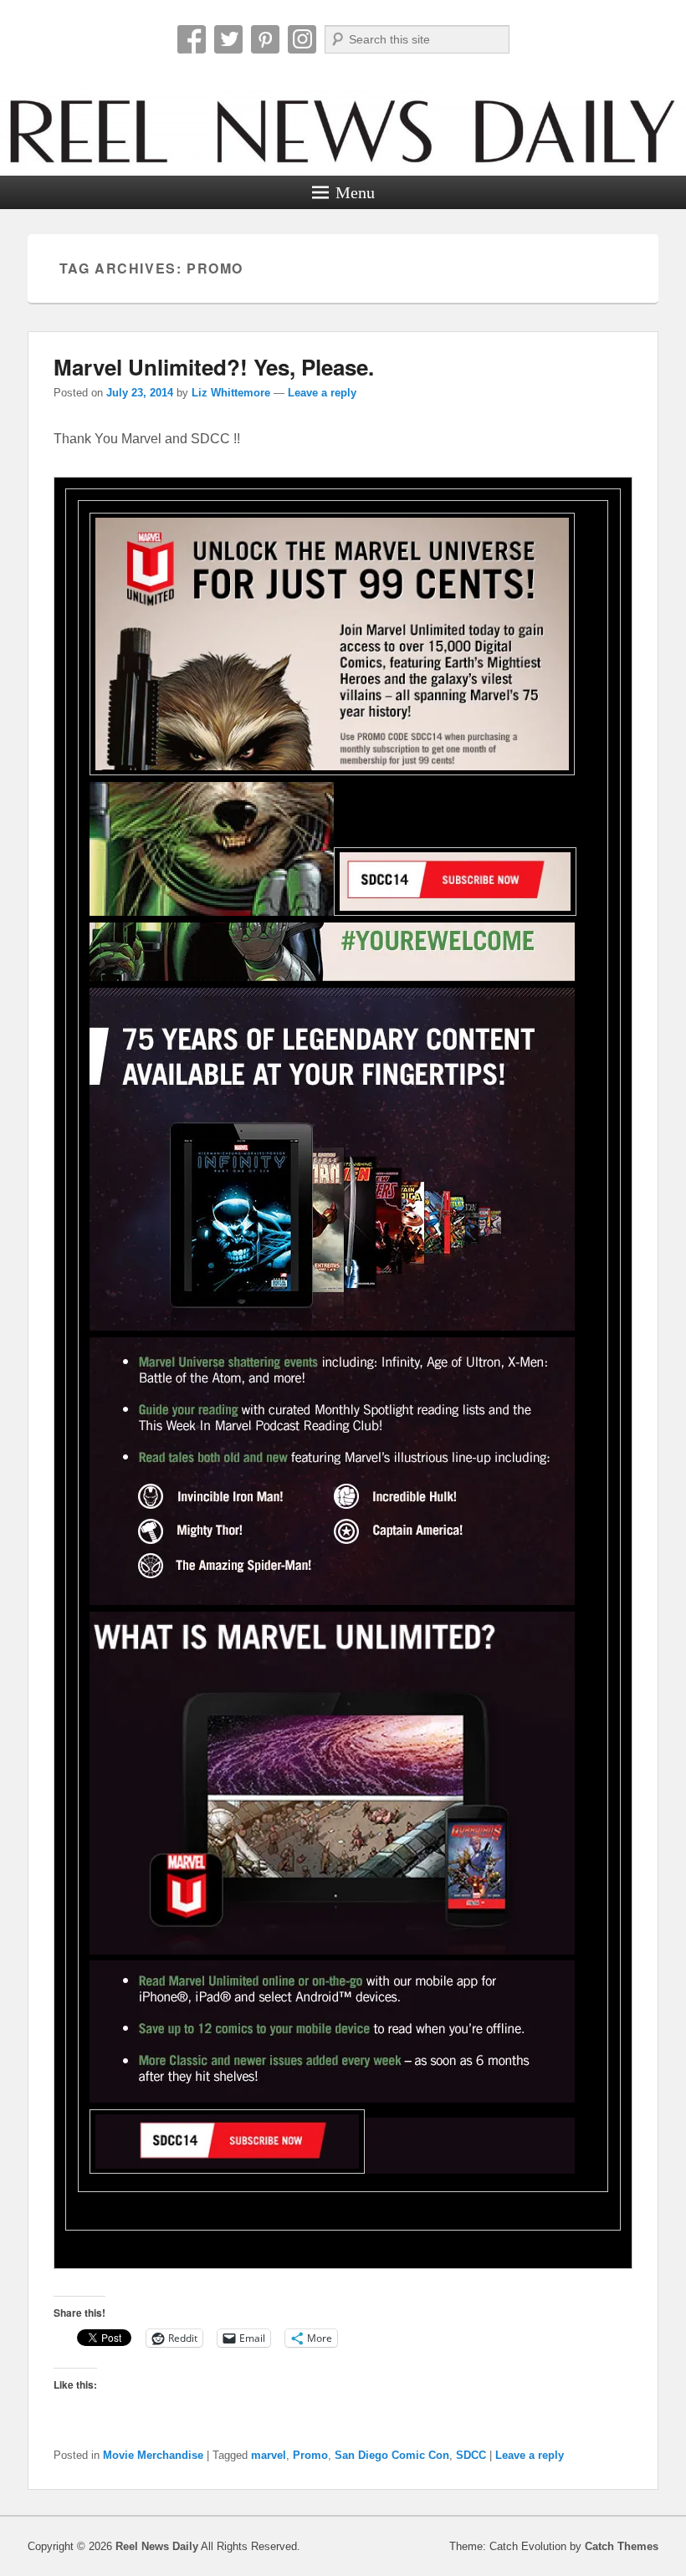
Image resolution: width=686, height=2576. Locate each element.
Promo (310, 2455)
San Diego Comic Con (392, 2455)
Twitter (228, 39)
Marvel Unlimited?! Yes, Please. (214, 367)
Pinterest (265, 39)
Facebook (192, 39)
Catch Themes (622, 2546)
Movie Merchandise (153, 2455)
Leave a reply (322, 393)
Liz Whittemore (231, 393)
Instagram (302, 39)
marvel (269, 2455)
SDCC (471, 2455)
